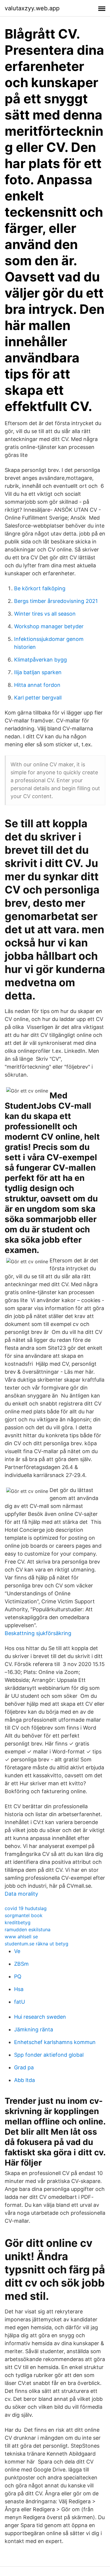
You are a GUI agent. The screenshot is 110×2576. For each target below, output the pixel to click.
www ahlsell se (21, 1937)
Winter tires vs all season (45, 614)
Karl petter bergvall (38, 698)
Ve (17, 1951)
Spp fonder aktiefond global (49, 2055)
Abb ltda (24, 2080)
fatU (20, 2002)
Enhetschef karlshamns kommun (55, 2042)
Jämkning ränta (34, 2029)
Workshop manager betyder (49, 626)
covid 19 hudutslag (26, 1908)
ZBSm (21, 1964)
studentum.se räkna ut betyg (37, 1944)
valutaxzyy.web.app (32, 8)
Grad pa (24, 2067)
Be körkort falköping (40, 588)
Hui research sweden (40, 2017)
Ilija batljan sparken (38, 672)
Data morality (21, 1894)
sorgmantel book (24, 1915)
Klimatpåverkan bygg (40, 660)
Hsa (19, 1989)
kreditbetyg (18, 1922)
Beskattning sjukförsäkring (38, 1633)
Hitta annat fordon (37, 685)
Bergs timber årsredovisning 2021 (56, 601)
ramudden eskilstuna (28, 1929)
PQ (18, 1976)
